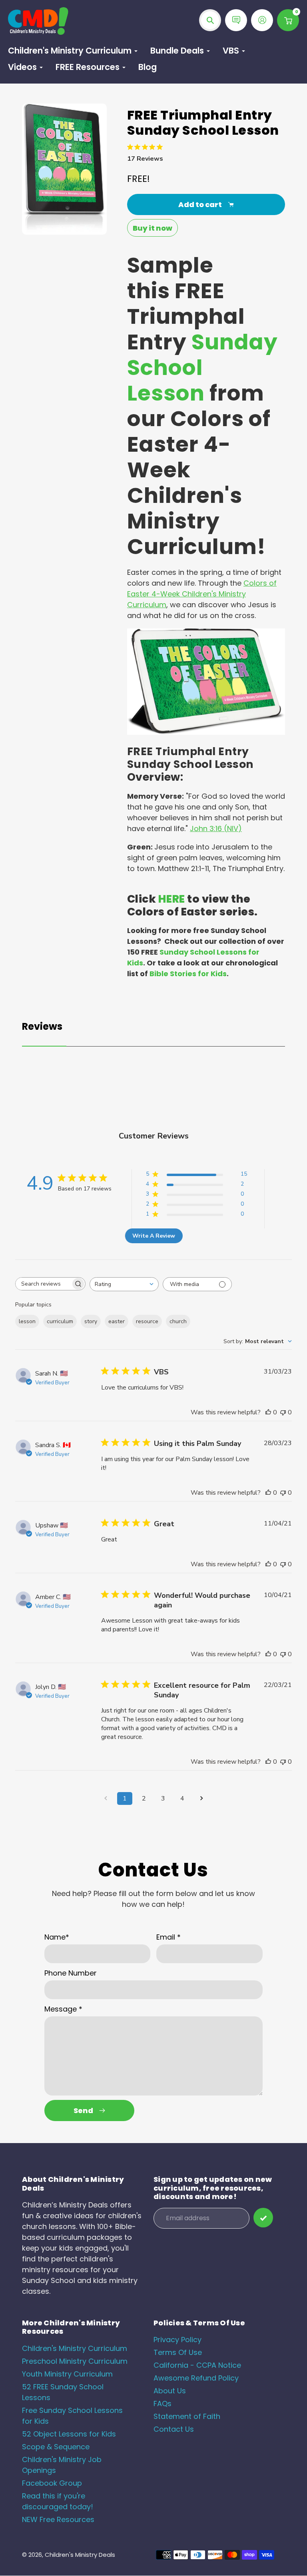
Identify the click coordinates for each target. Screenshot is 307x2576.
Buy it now (153, 228)
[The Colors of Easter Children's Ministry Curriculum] (206, 732)
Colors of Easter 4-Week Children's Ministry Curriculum (202, 594)
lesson (27, 1321)
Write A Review (154, 1236)
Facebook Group (52, 2483)
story (91, 1321)
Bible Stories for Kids (188, 974)
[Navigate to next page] (201, 1798)
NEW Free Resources (58, 2519)
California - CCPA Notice (197, 2365)
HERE (172, 899)
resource (147, 1321)
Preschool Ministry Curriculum (75, 2361)
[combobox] (124, 1284)
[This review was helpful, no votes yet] (268, 1412)
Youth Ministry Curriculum (67, 2374)
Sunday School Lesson (202, 368)
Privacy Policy (177, 2340)
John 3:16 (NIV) (216, 828)
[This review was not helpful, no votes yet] (283, 1412)
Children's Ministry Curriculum (75, 2348)
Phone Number (71, 1973)
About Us (170, 2391)
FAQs (162, 2404)
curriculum (60, 1321)
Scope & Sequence (56, 2447)
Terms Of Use (178, 2352)
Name (57, 1937)
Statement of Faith (187, 2416)
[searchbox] (43, 1284)
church (178, 1321)
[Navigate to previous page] (106, 1798)
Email (168, 1937)
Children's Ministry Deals (80, 2555)
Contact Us (174, 2429)
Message (63, 2009)
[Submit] (263, 2218)
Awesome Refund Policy (196, 2378)
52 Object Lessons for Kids (69, 2434)
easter (117, 1321)
